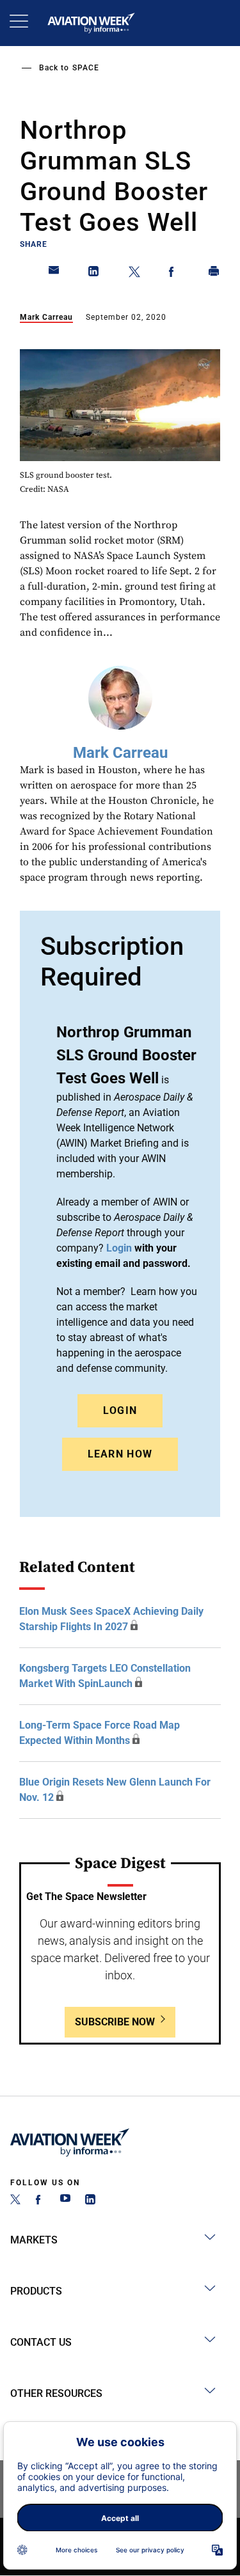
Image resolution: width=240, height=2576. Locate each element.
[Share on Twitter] (134, 274)
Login (120, 1410)
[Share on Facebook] (174, 274)
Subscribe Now (115, 2022)
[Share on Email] (54, 274)
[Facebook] (40, 2201)
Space (86, 68)
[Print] (214, 274)
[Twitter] (15, 2201)
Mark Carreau (46, 317)
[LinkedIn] (90, 2201)
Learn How (120, 1454)
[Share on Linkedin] (94, 274)
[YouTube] (65, 2201)
